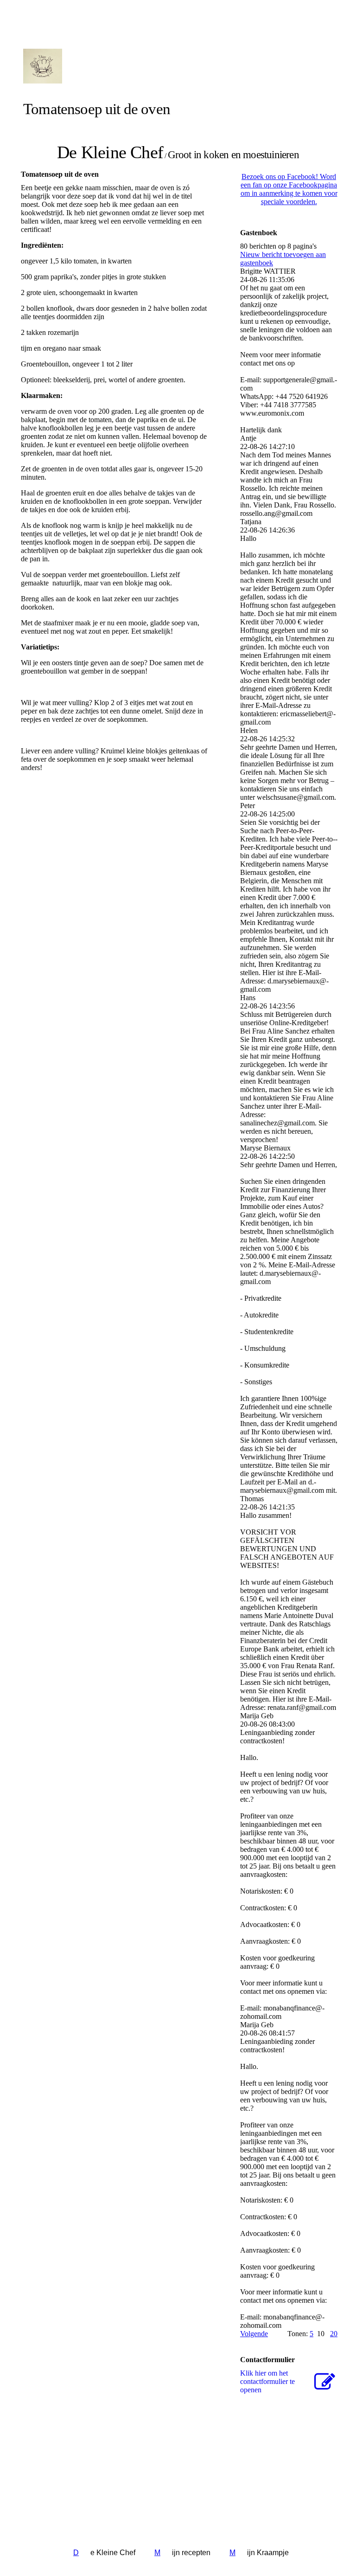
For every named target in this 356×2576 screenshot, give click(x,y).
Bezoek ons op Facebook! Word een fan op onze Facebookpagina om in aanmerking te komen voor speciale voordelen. (289, 189)
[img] (108, 66)
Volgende (254, 2334)
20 (334, 2334)
